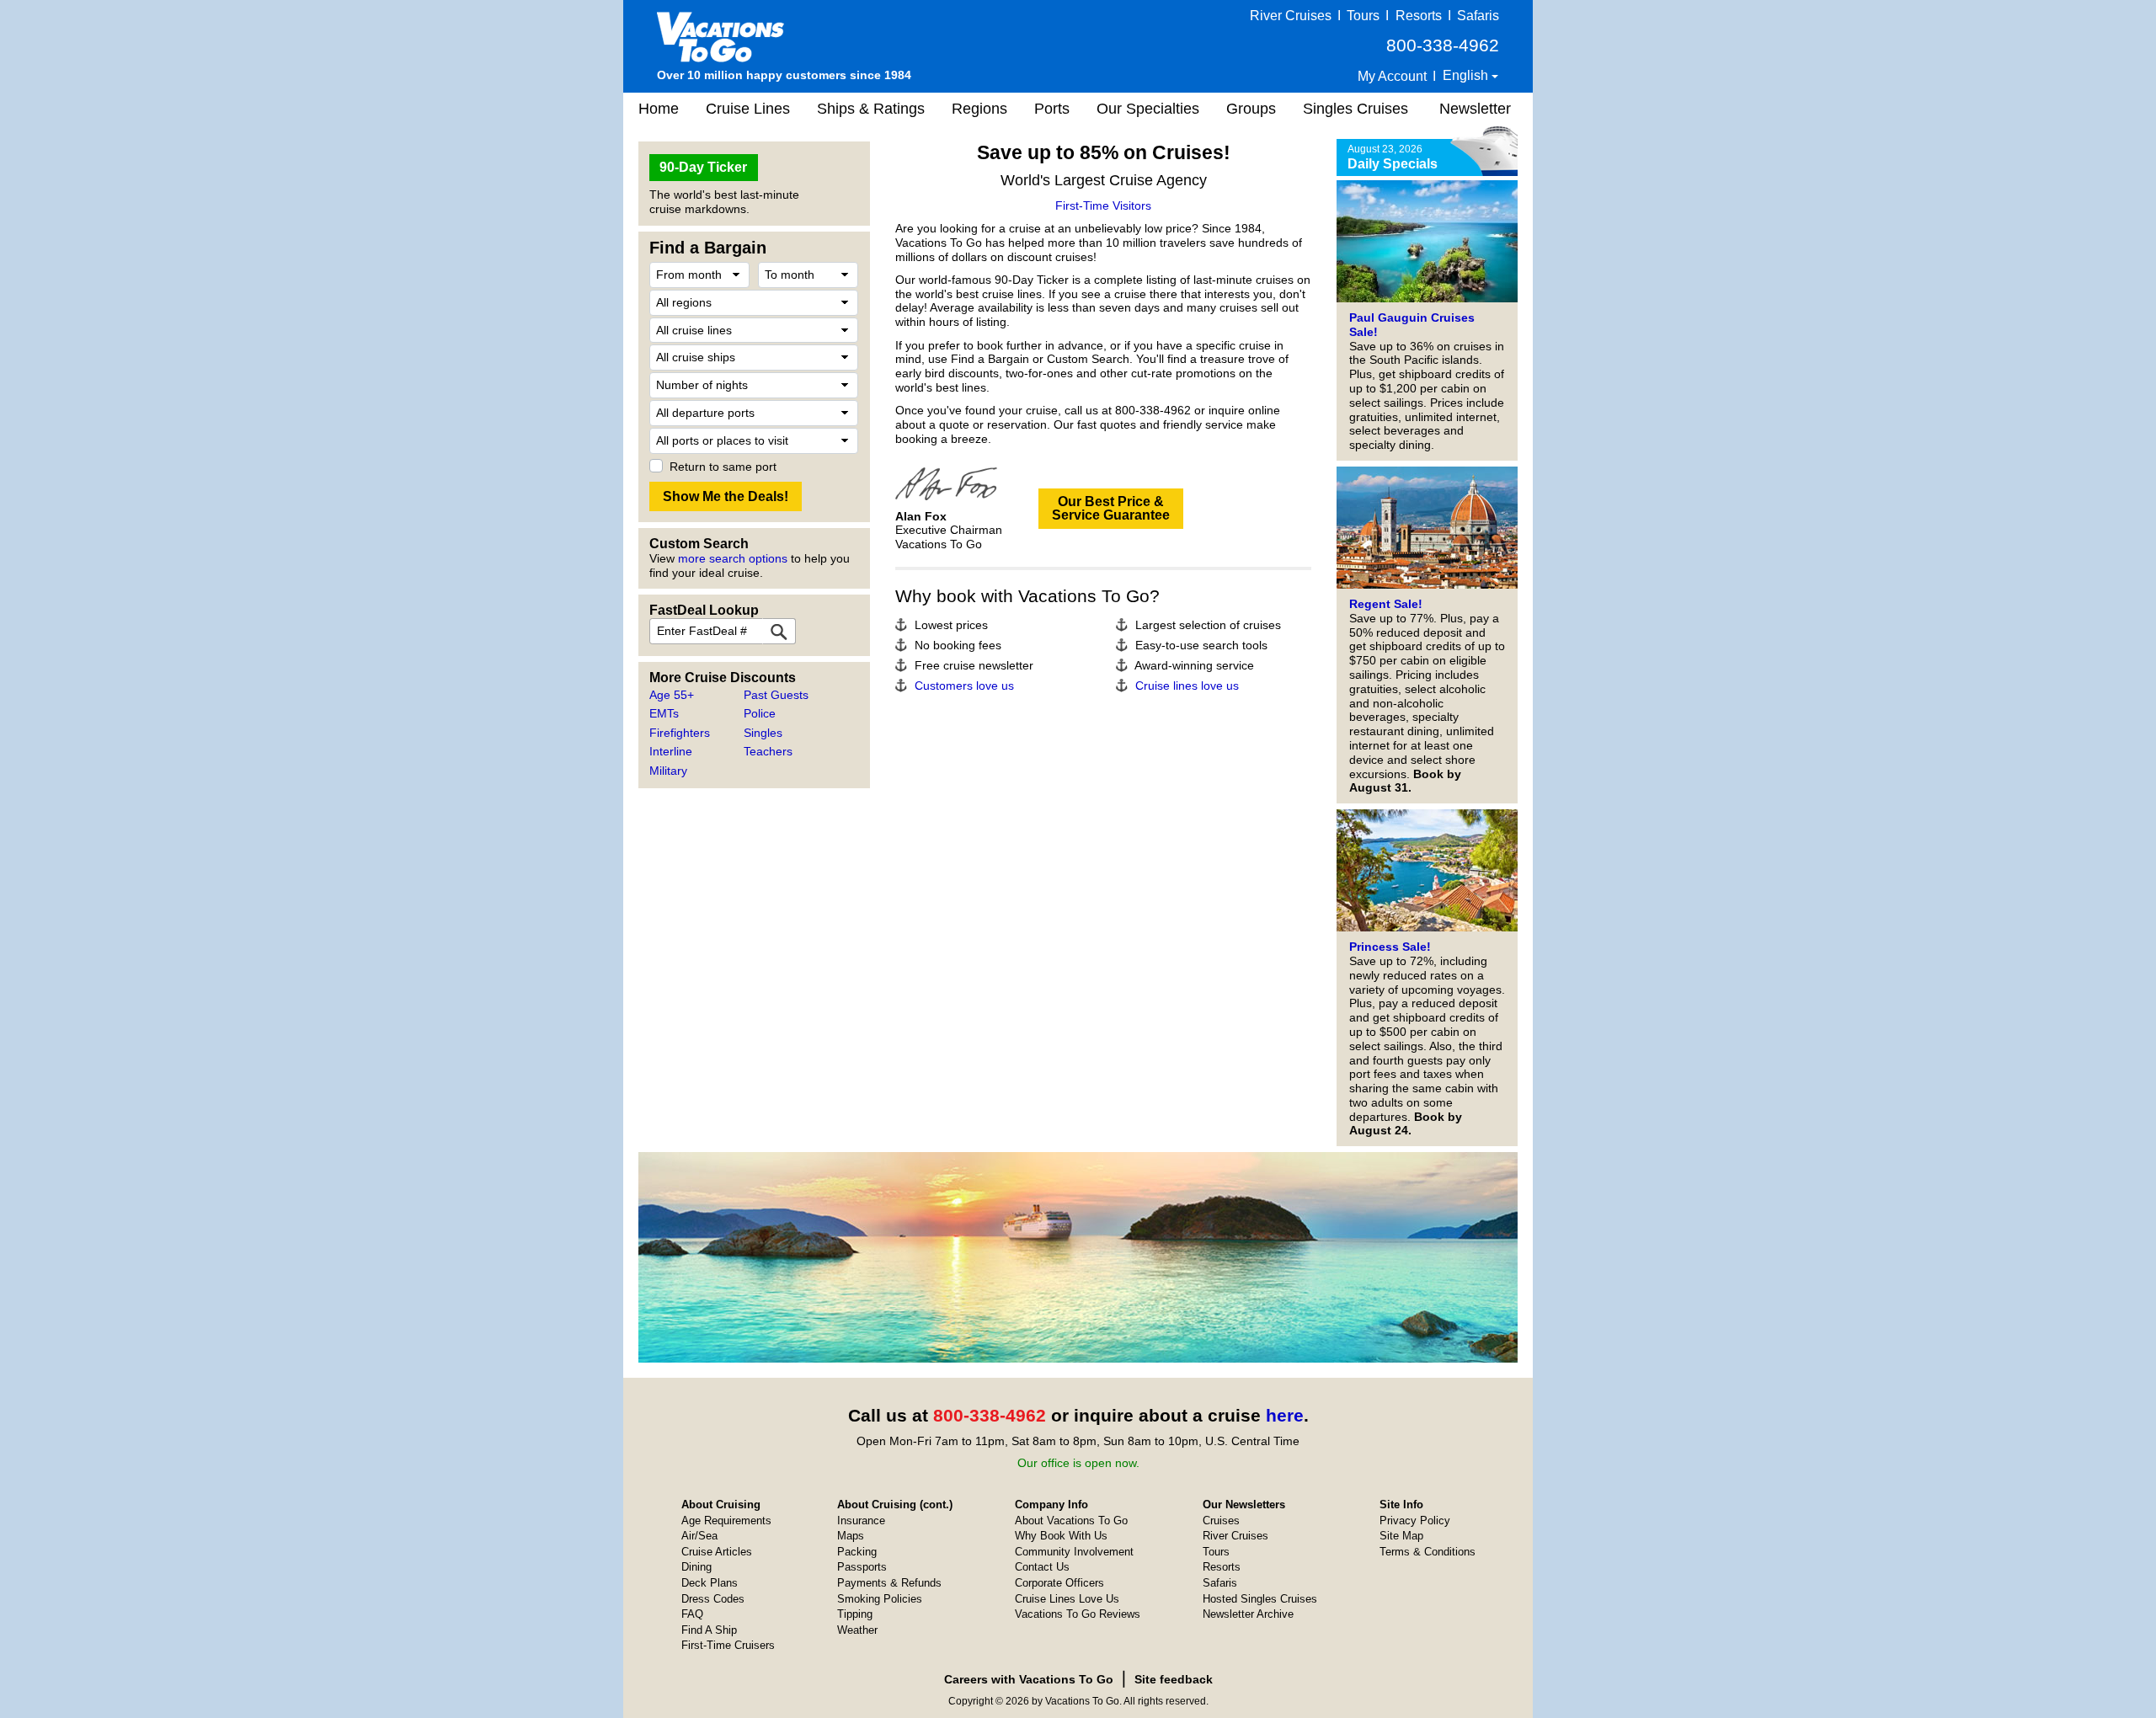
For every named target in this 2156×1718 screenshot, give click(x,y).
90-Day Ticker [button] (703, 167)
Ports (1052, 109)
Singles (763, 733)
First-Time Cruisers (728, 1645)
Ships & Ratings (871, 109)
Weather (857, 1630)
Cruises (1221, 1521)
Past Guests (776, 695)
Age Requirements (726, 1521)
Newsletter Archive (1248, 1614)
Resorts (1419, 16)
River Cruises (1291, 16)
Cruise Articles (717, 1552)
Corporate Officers (1059, 1583)
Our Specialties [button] (1148, 109)
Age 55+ (672, 695)
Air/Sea (699, 1536)
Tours (1363, 16)
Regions (979, 109)
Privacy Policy (1415, 1521)
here (1285, 1415)
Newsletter (1475, 109)
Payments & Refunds (889, 1583)
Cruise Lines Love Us (1067, 1599)
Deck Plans (710, 1583)
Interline (671, 751)
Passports (862, 1567)
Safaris (1478, 16)
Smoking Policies (880, 1599)
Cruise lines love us (1187, 686)
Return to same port (723, 467)
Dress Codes (713, 1599)
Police (760, 713)
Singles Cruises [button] (1356, 109)
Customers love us (964, 686)
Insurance (861, 1521)
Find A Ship (709, 1630)
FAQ (692, 1614)
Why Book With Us (1061, 1536)
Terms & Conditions (1428, 1552)
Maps (851, 1536)
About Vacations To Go (1071, 1521)
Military (668, 771)
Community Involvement (1074, 1552)
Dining (696, 1567)
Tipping (855, 1614)
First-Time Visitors (1103, 205)
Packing (857, 1552)
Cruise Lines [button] (748, 109)
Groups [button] (1251, 109)
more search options (733, 558)
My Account (1392, 76)
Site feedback (1174, 1679)
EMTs (664, 713)
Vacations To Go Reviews (1078, 1614)
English (1467, 75)
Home (659, 109)
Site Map (1401, 1536)
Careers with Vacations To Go (1029, 1679)
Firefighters (680, 733)
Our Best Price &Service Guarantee (1111, 508)
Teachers (768, 751)
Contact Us (1042, 1567)
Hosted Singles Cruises (1260, 1599)
